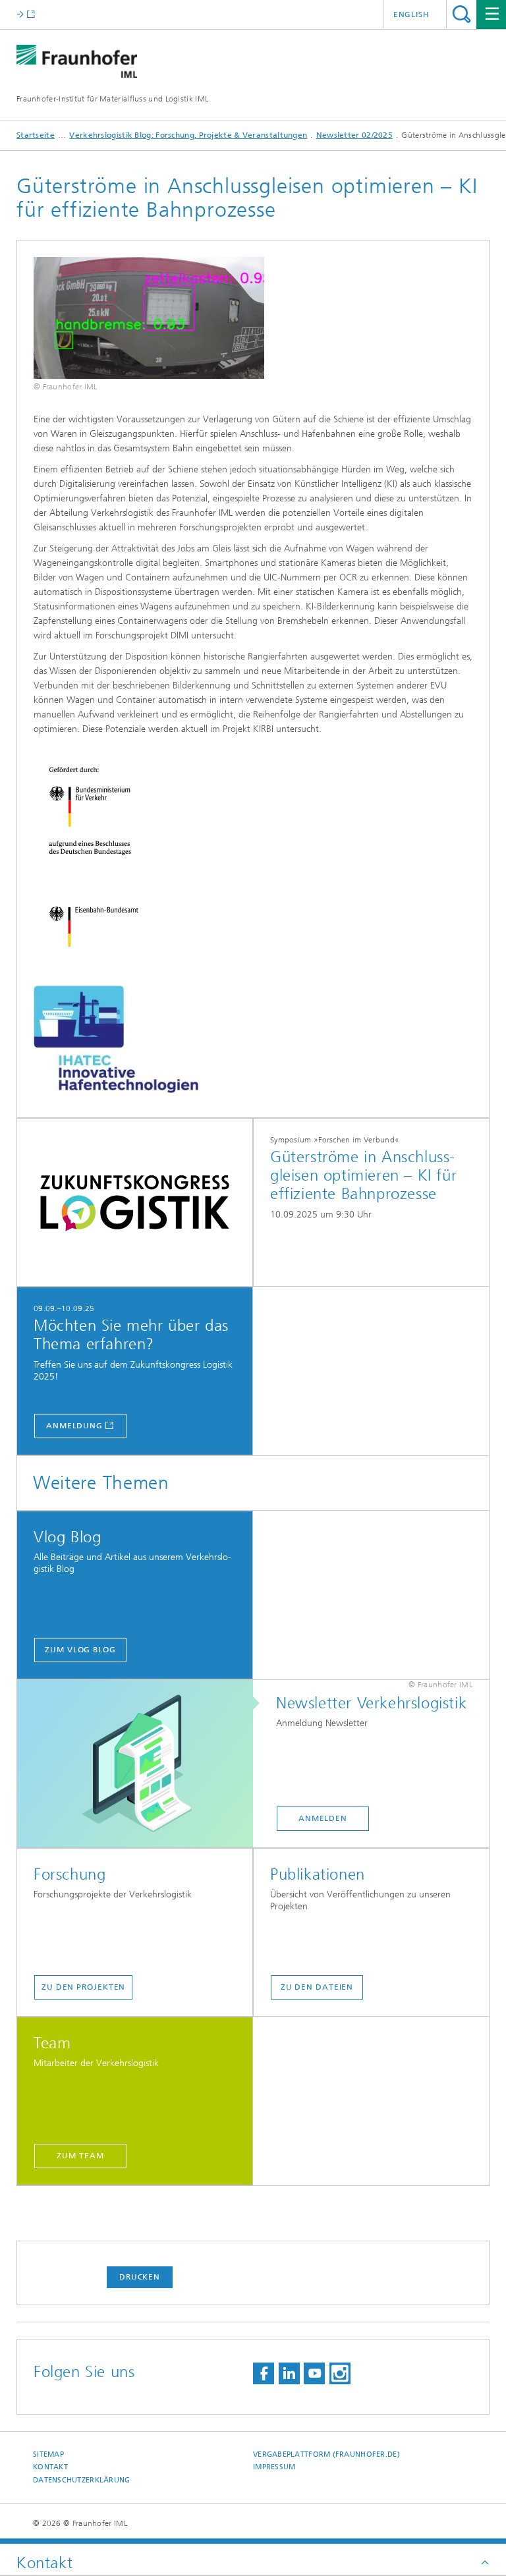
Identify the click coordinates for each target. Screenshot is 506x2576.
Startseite (36, 135)
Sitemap (48, 2454)
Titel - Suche (462, 14)
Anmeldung (74, 1426)
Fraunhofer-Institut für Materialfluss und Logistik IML (112, 99)
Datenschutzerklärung (82, 2480)
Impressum (274, 2467)
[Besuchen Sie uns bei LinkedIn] (289, 2373)
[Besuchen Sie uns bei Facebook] (264, 2373)
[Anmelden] (142, 1764)
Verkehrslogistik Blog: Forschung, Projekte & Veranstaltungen (188, 135)
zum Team (80, 2156)
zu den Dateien (317, 1987)
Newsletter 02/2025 (354, 135)
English (411, 14)
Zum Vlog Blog (80, 1650)
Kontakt (50, 2467)
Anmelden (323, 1818)
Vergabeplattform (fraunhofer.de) (326, 2454)
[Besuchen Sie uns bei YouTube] (314, 2373)
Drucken (140, 2277)
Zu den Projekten (83, 1987)
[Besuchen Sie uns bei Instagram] (340, 2373)
